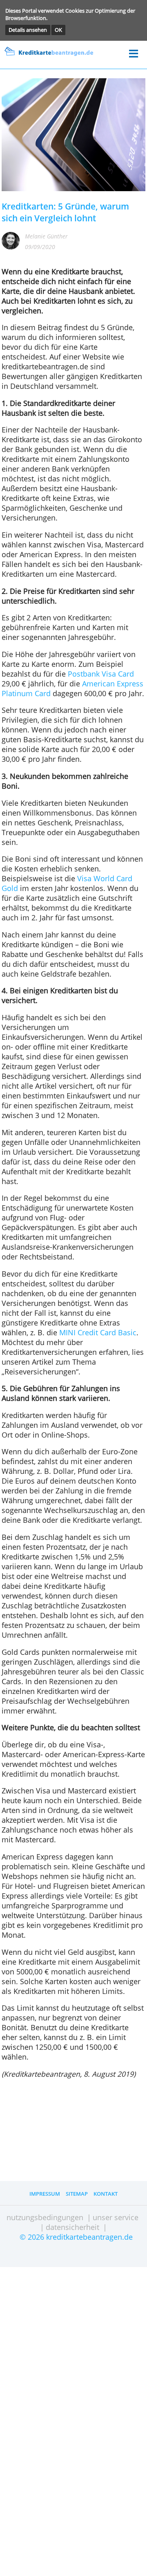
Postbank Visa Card (101, 674)
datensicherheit (72, 2227)
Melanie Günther (46, 236)
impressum (45, 2194)
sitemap (77, 2194)
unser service (116, 2217)
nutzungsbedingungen (45, 2217)
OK (58, 30)
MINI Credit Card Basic (98, 1332)
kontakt (106, 2194)
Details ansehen (28, 30)
